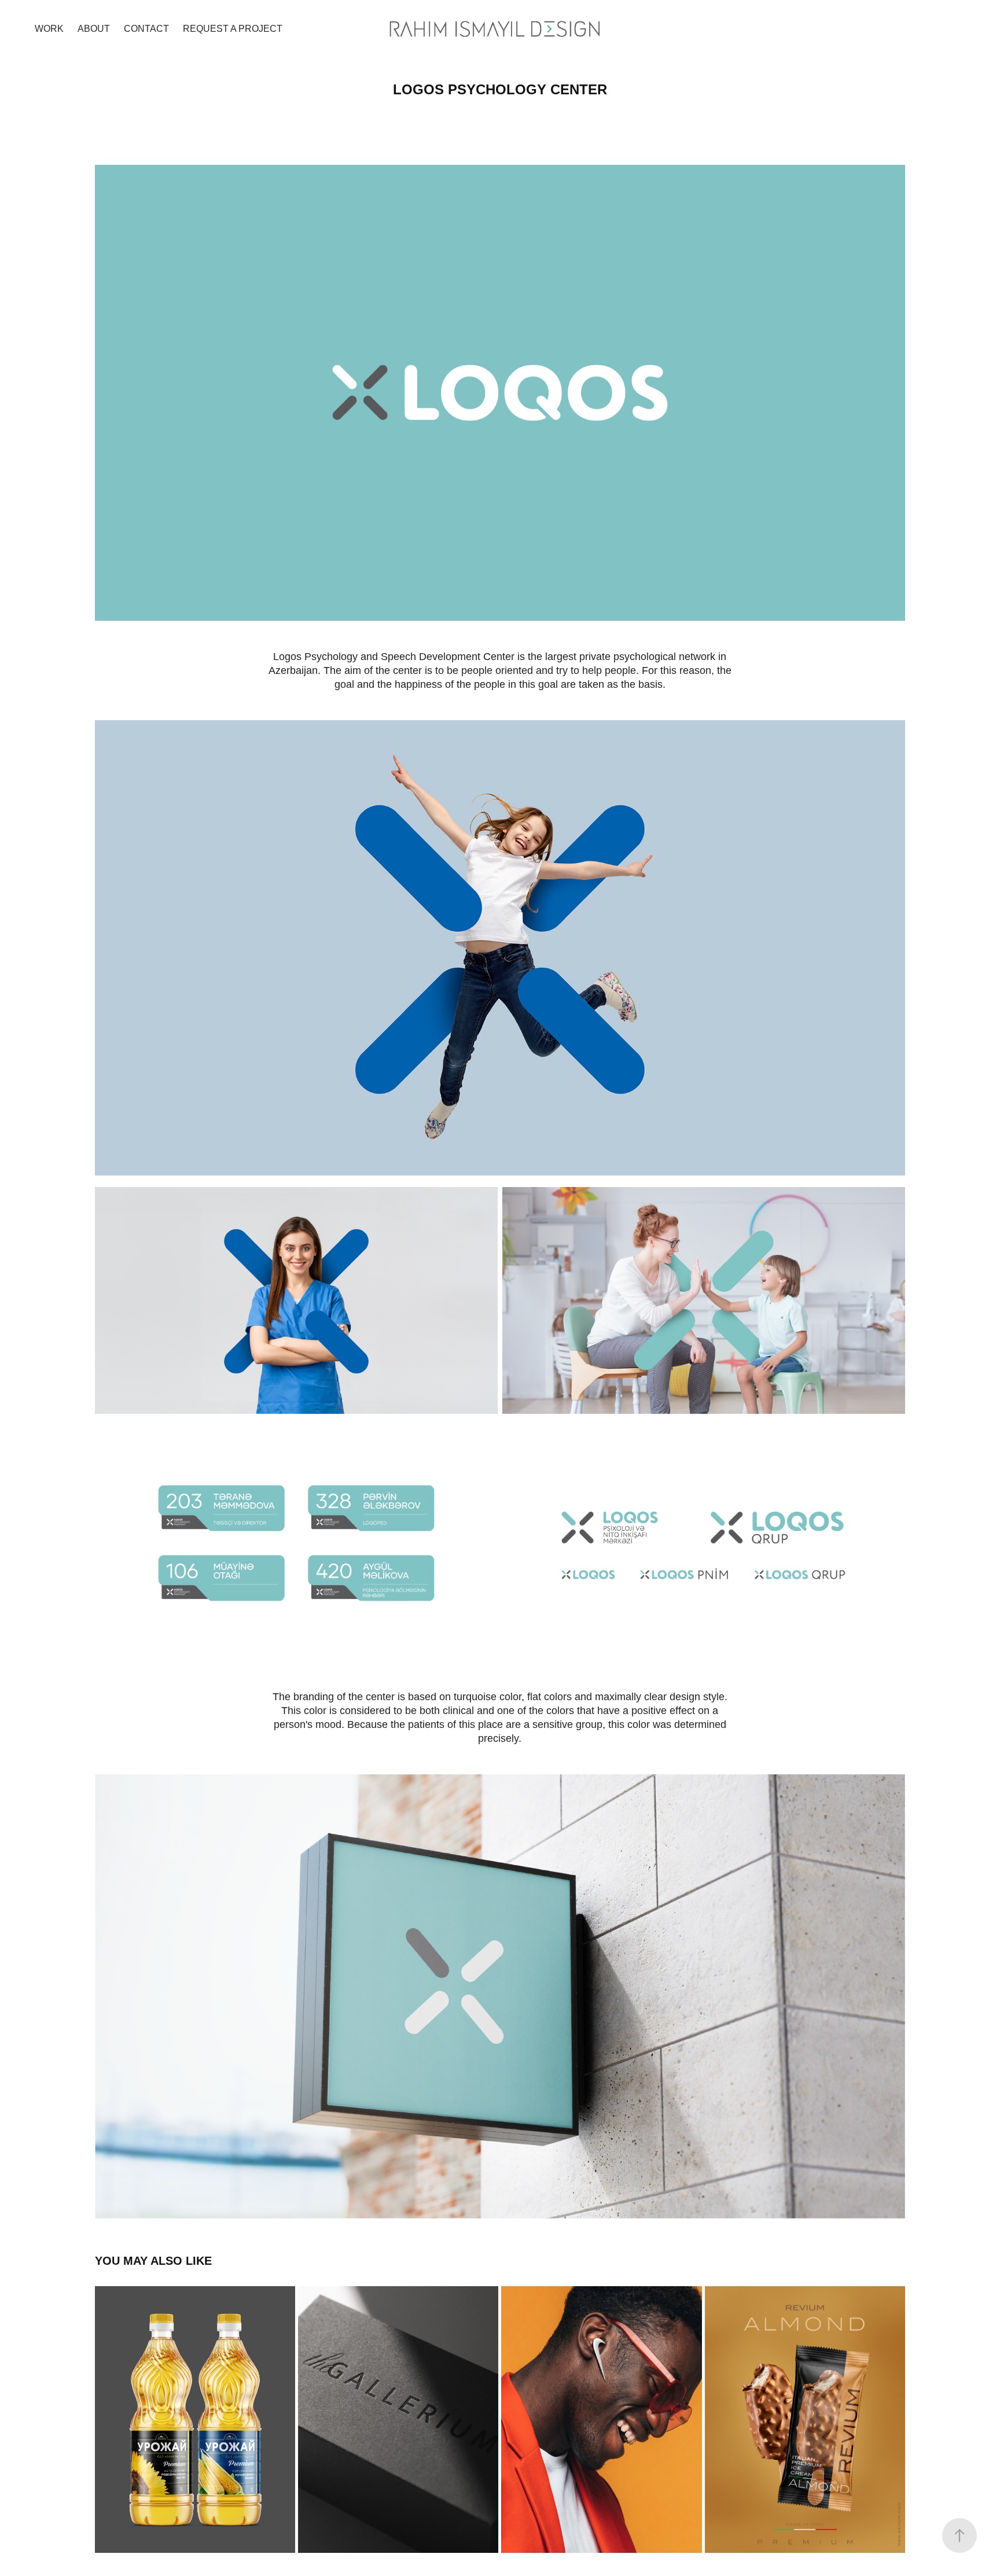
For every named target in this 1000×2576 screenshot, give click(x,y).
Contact (146, 29)
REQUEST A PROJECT (233, 29)
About (94, 29)
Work (49, 29)
